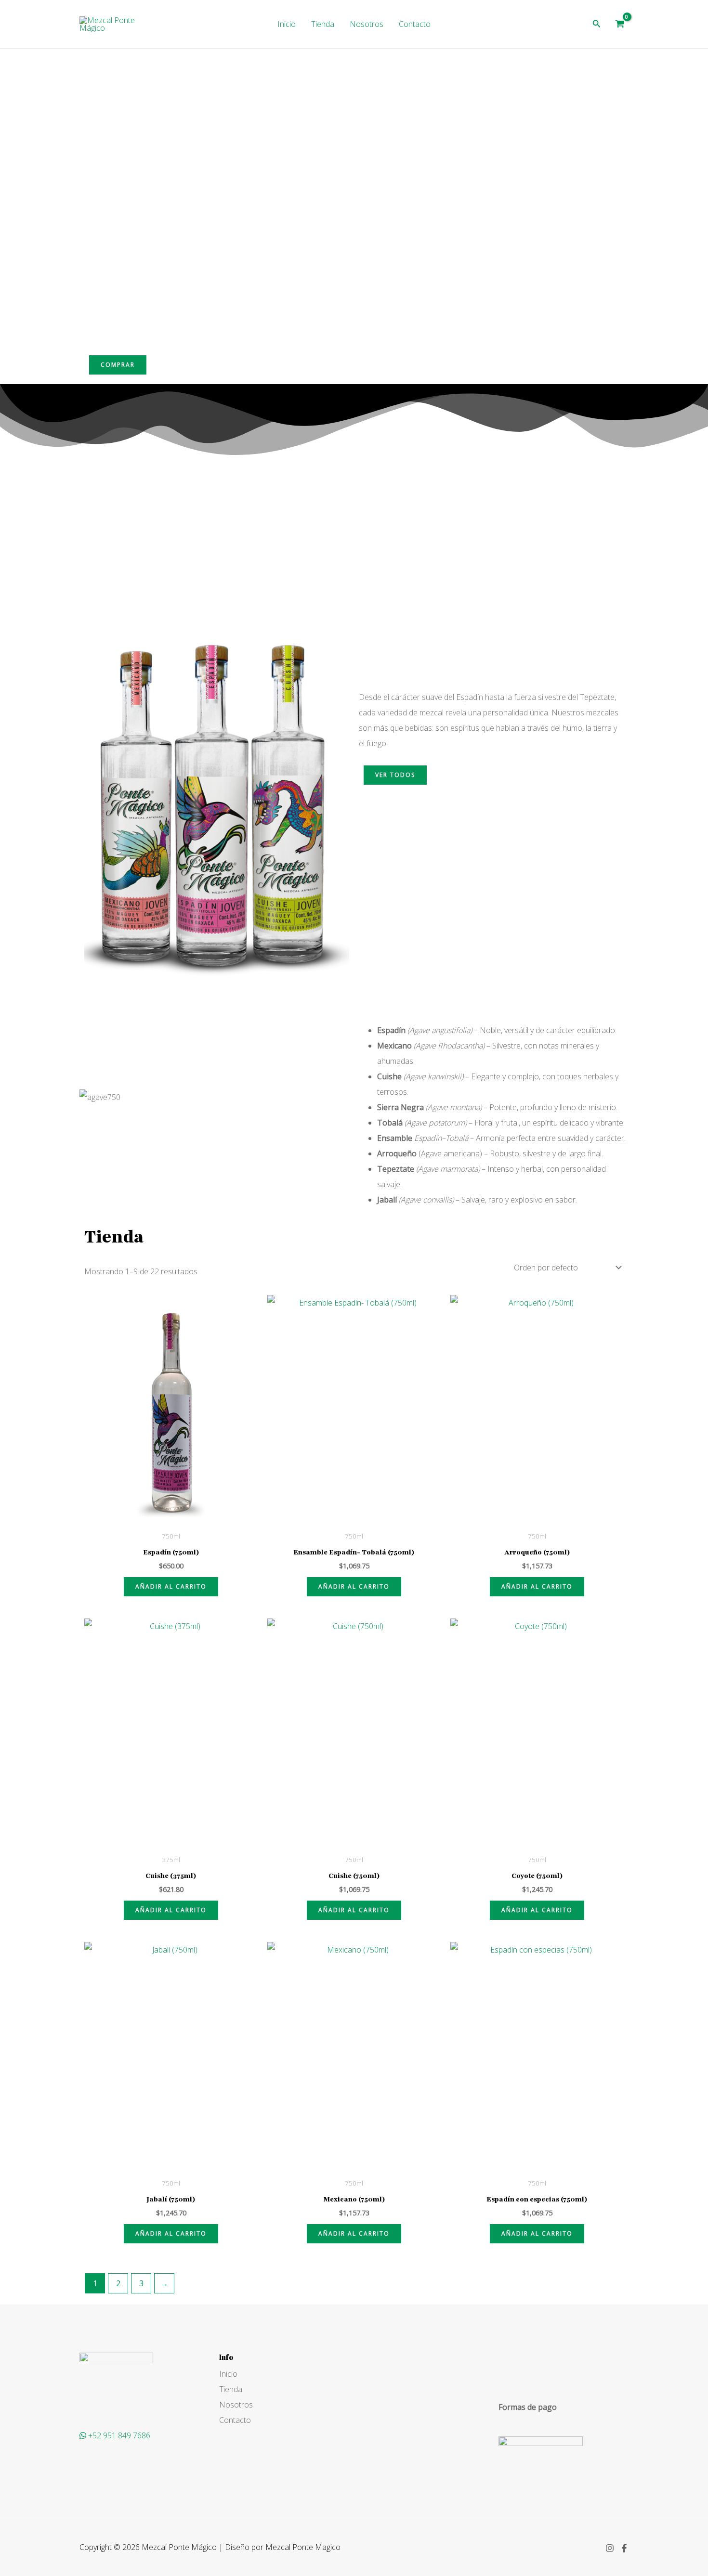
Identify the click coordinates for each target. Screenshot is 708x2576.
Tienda (323, 24)
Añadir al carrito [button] (171, 1586)
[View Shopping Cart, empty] (620, 24)
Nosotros (367, 24)
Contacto (415, 24)
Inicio (287, 24)
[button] (597, 24)
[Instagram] (610, 2548)
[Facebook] (624, 2548)
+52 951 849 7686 (119, 2435)
